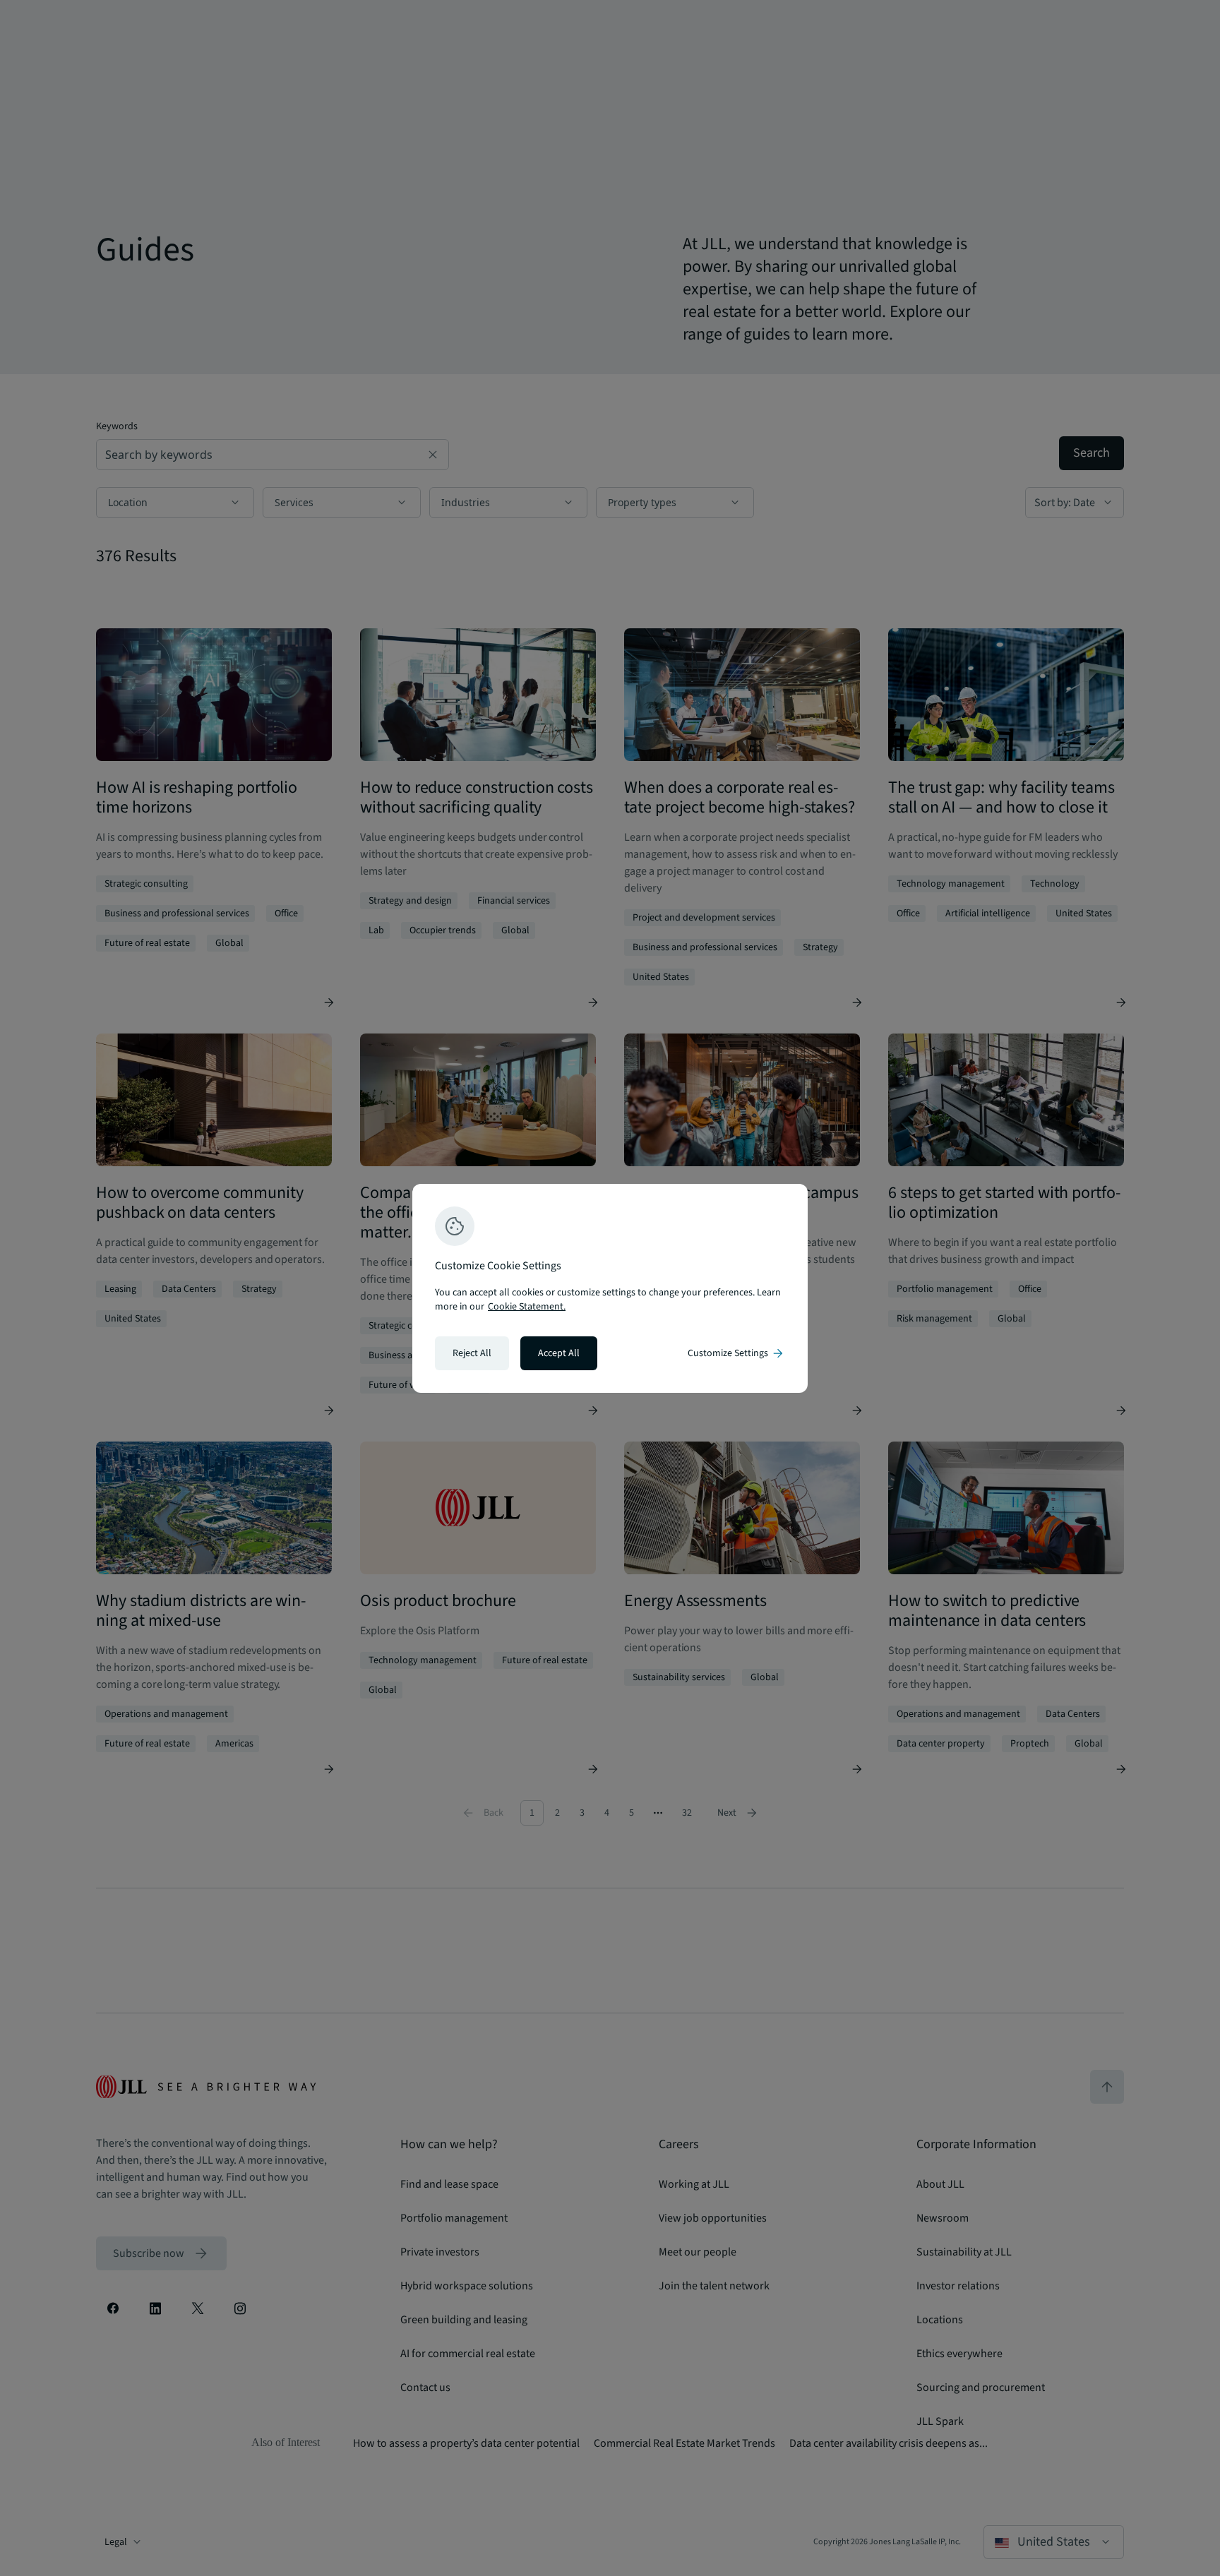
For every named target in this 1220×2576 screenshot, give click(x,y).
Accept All (559, 1353)
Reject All (472, 1353)
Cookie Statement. (527, 1307)
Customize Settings (736, 1353)
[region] (610, 1288)
